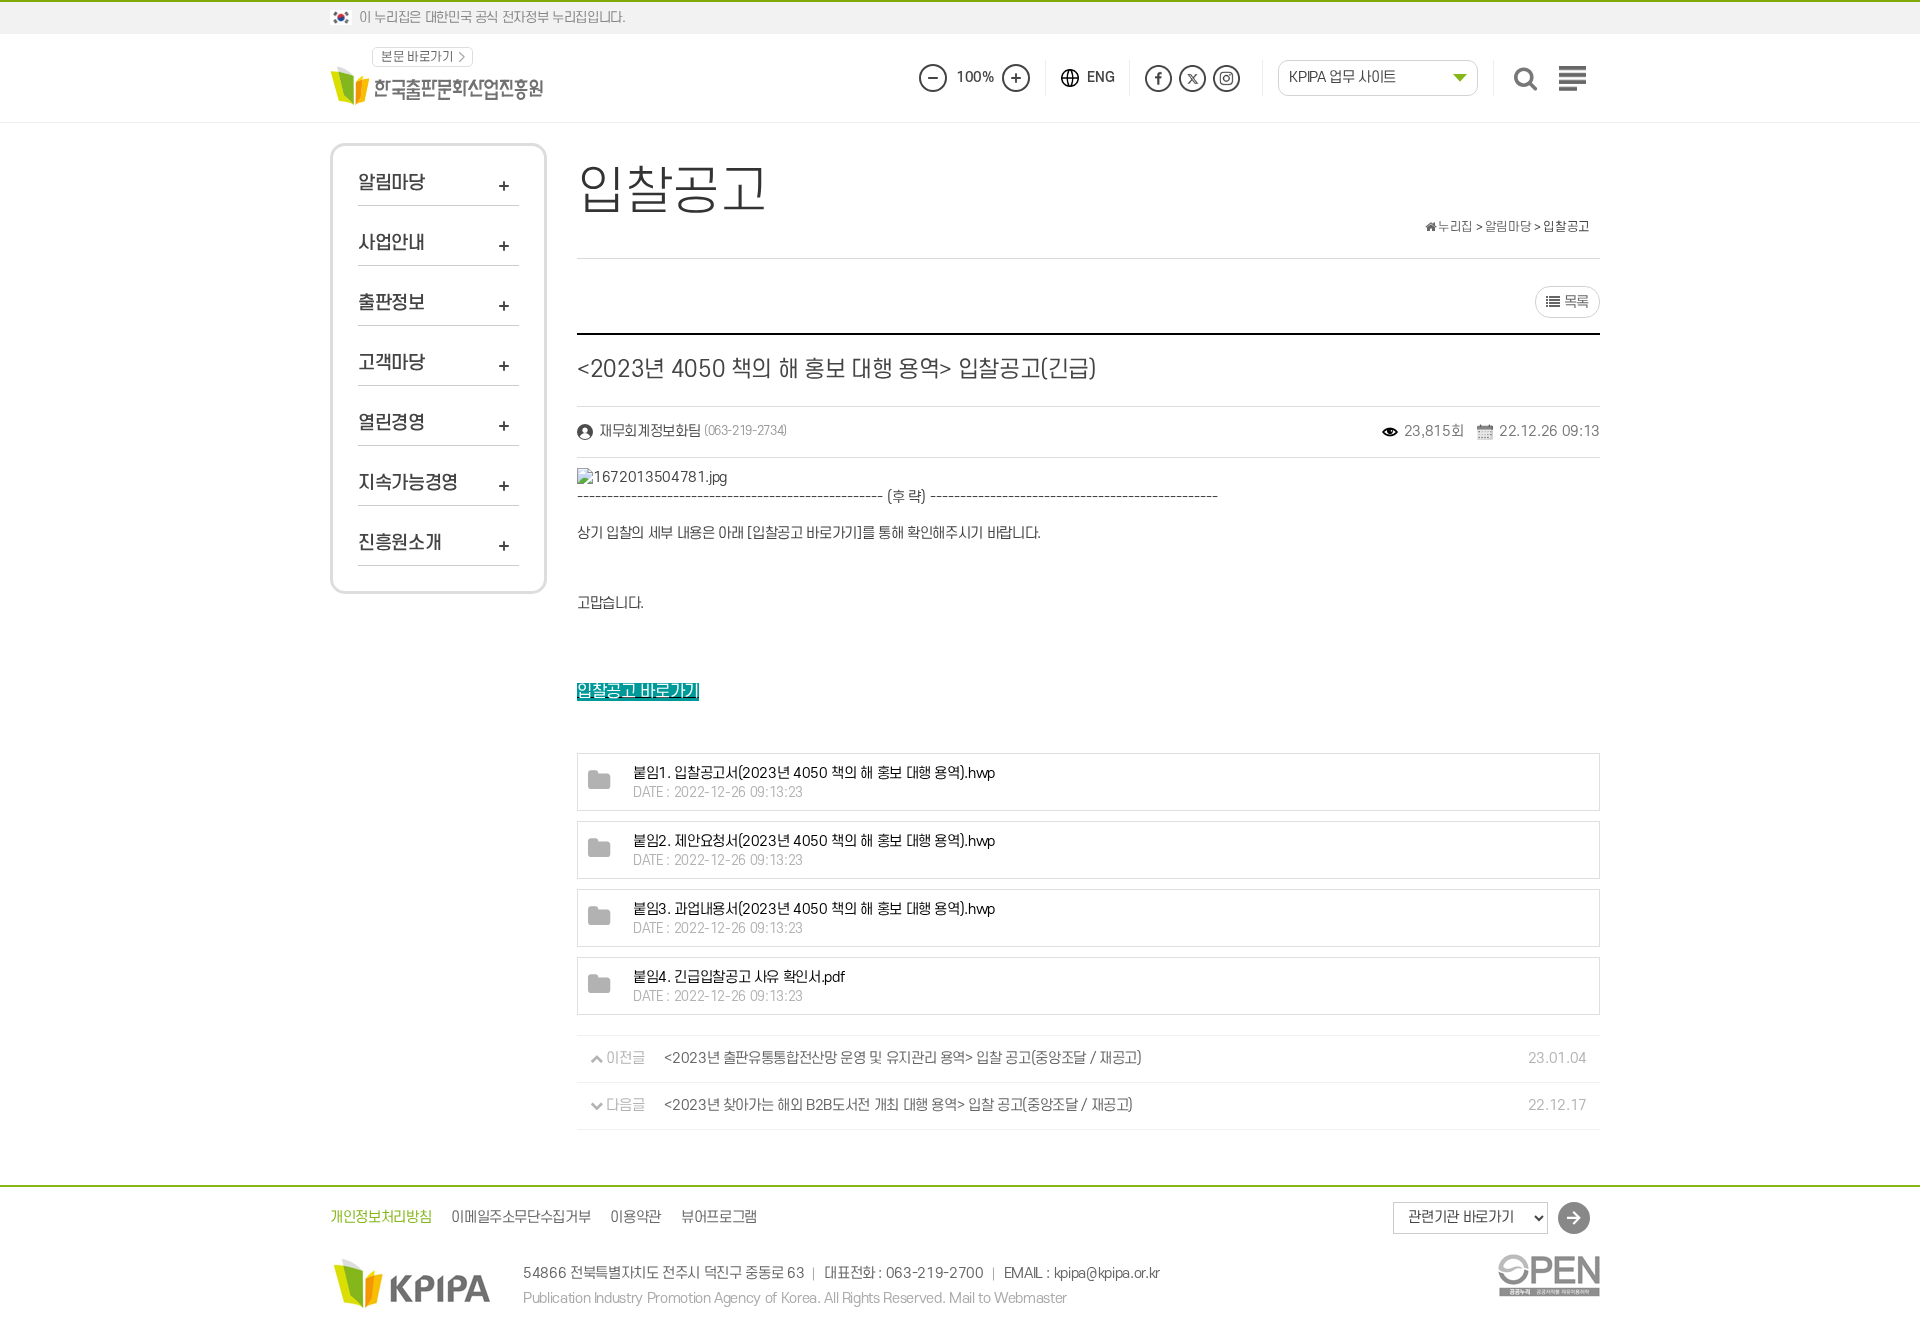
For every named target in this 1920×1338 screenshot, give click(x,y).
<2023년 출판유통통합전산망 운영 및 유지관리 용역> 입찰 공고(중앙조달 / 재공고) (902, 1058)
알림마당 (391, 183)
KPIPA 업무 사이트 (1342, 77)
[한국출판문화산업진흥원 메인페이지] (437, 84)
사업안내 (391, 243)
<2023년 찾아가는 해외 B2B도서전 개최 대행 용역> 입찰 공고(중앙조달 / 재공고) (898, 1105)
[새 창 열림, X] (1192, 78)
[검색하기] (1525, 78)
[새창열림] (1548, 1274)
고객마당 (391, 363)
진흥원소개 (399, 543)
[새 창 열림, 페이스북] (1158, 78)
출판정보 (391, 303)
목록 (1574, 302)
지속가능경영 (408, 483)
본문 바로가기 (417, 57)
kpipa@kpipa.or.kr (1107, 1274)
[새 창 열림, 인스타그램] (1226, 78)
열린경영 (391, 423)
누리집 (1454, 227)
